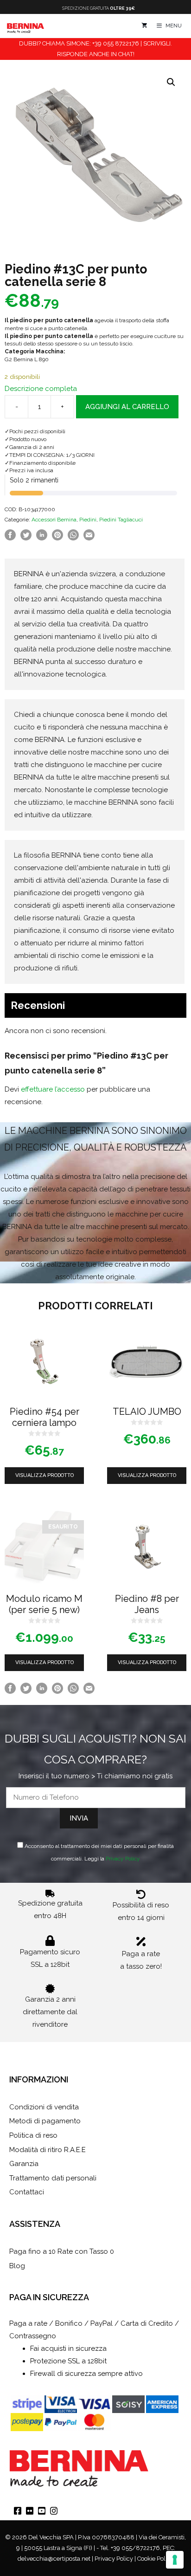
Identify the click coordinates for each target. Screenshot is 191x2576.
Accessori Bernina (54, 520)
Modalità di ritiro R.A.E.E (48, 2150)
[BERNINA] (25, 26)
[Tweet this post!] (26, 538)
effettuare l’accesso (53, 1089)
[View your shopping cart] (144, 26)
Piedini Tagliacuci (121, 520)
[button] (171, 82)
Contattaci (27, 2192)
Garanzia (24, 2164)
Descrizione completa (41, 389)
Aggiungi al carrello (127, 407)
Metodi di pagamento (45, 2121)
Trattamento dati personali (53, 2178)
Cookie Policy (155, 2559)
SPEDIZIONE (99, 8)
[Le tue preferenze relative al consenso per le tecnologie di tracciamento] (175, 2560)
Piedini (88, 520)
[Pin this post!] (57, 538)
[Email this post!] (89, 538)
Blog (17, 2266)
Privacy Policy (123, 1859)
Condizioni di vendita (44, 2107)
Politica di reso (33, 2135)
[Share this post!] (10, 538)
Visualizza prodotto (45, 1475)
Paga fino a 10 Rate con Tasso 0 (62, 2251)
